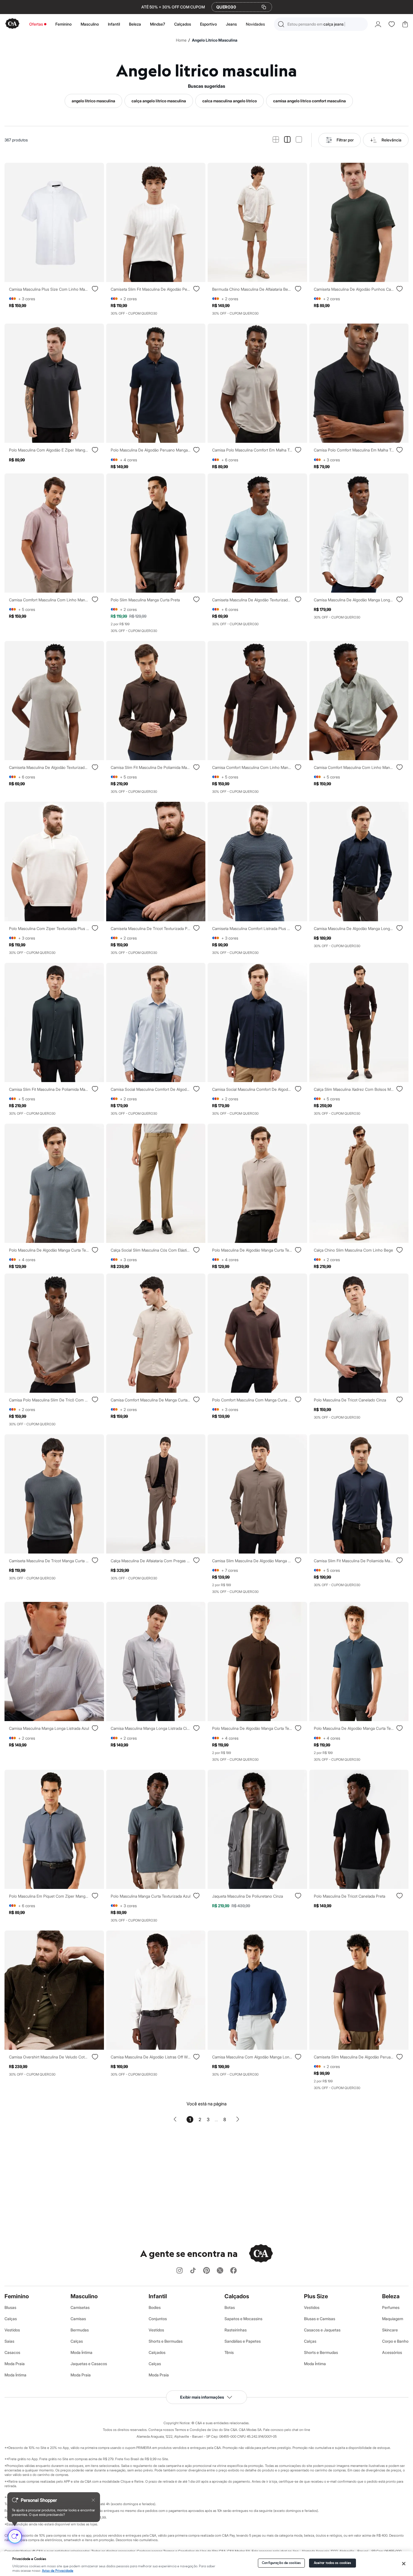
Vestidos (12, 2330)
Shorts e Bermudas (166, 2341)
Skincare (390, 2330)
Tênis (229, 2352)
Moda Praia (15, 2364)
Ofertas (36, 24)
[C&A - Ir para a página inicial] (12, 24)
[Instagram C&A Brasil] (180, 2271)
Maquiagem (393, 2319)
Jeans (231, 24)
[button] (321, 24)
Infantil (114, 24)
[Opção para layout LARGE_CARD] (299, 140)
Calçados (183, 24)
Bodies (155, 2307)
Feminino (63, 24)
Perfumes (391, 2307)
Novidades (255, 24)
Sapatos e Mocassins (243, 2319)
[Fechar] (404, 2564)
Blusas (10, 2307)
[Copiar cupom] (264, 7)
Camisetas (80, 2307)
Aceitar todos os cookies (333, 2563)
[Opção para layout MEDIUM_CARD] (287, 140)
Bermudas (80, 2330)
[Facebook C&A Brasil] (233, 2271)
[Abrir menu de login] (378, 24)
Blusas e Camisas (320, 2319)
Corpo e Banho (395, 2341)
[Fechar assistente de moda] (93, 2500)
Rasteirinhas (236, 2330)
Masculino (90, 24)
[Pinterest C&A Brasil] (206, 2271)
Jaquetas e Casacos (89, 2364)
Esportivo (208, 24)
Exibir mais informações (202, 2397)
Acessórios (392, 2352)
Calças (11, 2319)
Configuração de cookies (281, 2563)
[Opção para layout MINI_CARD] (276, 140)
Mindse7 (158, 24)
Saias (9, 2341)
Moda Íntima (15, 2375)
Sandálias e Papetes (243, 2341)
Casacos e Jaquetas (322, 2330)
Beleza (135, 24)
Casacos (12, 2352)
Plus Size (316, 2296)
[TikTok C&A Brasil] (193, 2271)
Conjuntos (158, 2319)
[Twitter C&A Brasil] (220, 2271)
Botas (230, 2307)
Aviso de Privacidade (58, 2571)
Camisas (78, 2319)
